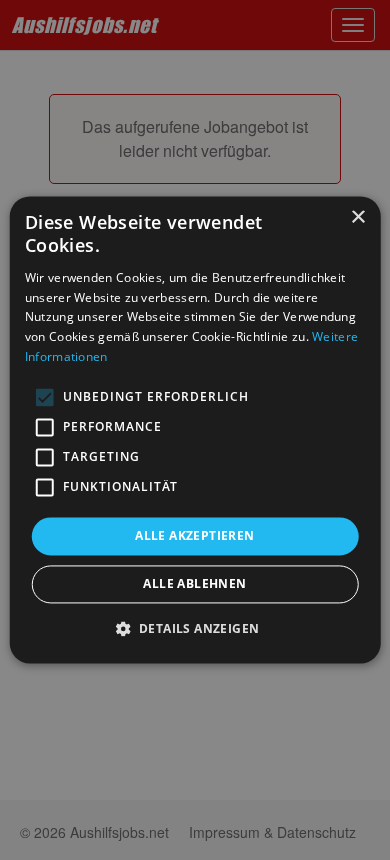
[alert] (195, 430)
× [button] (357, 217)
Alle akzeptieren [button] (194, 535)
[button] (195, 629)
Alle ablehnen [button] (194, 584)
